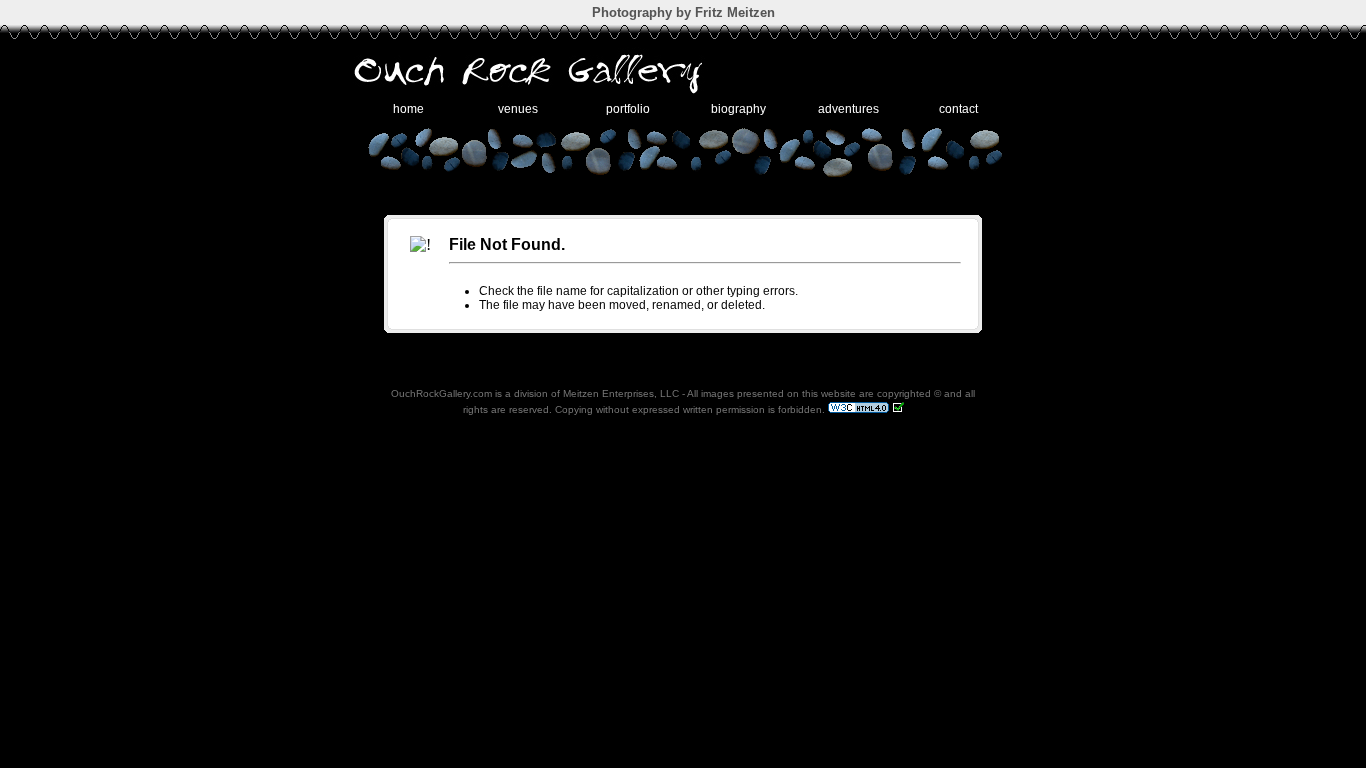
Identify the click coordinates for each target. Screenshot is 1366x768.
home (408, 109)
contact (958, 109)
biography (738, 109)
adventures (848, 109)
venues (518, 109)
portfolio (628, 109)
